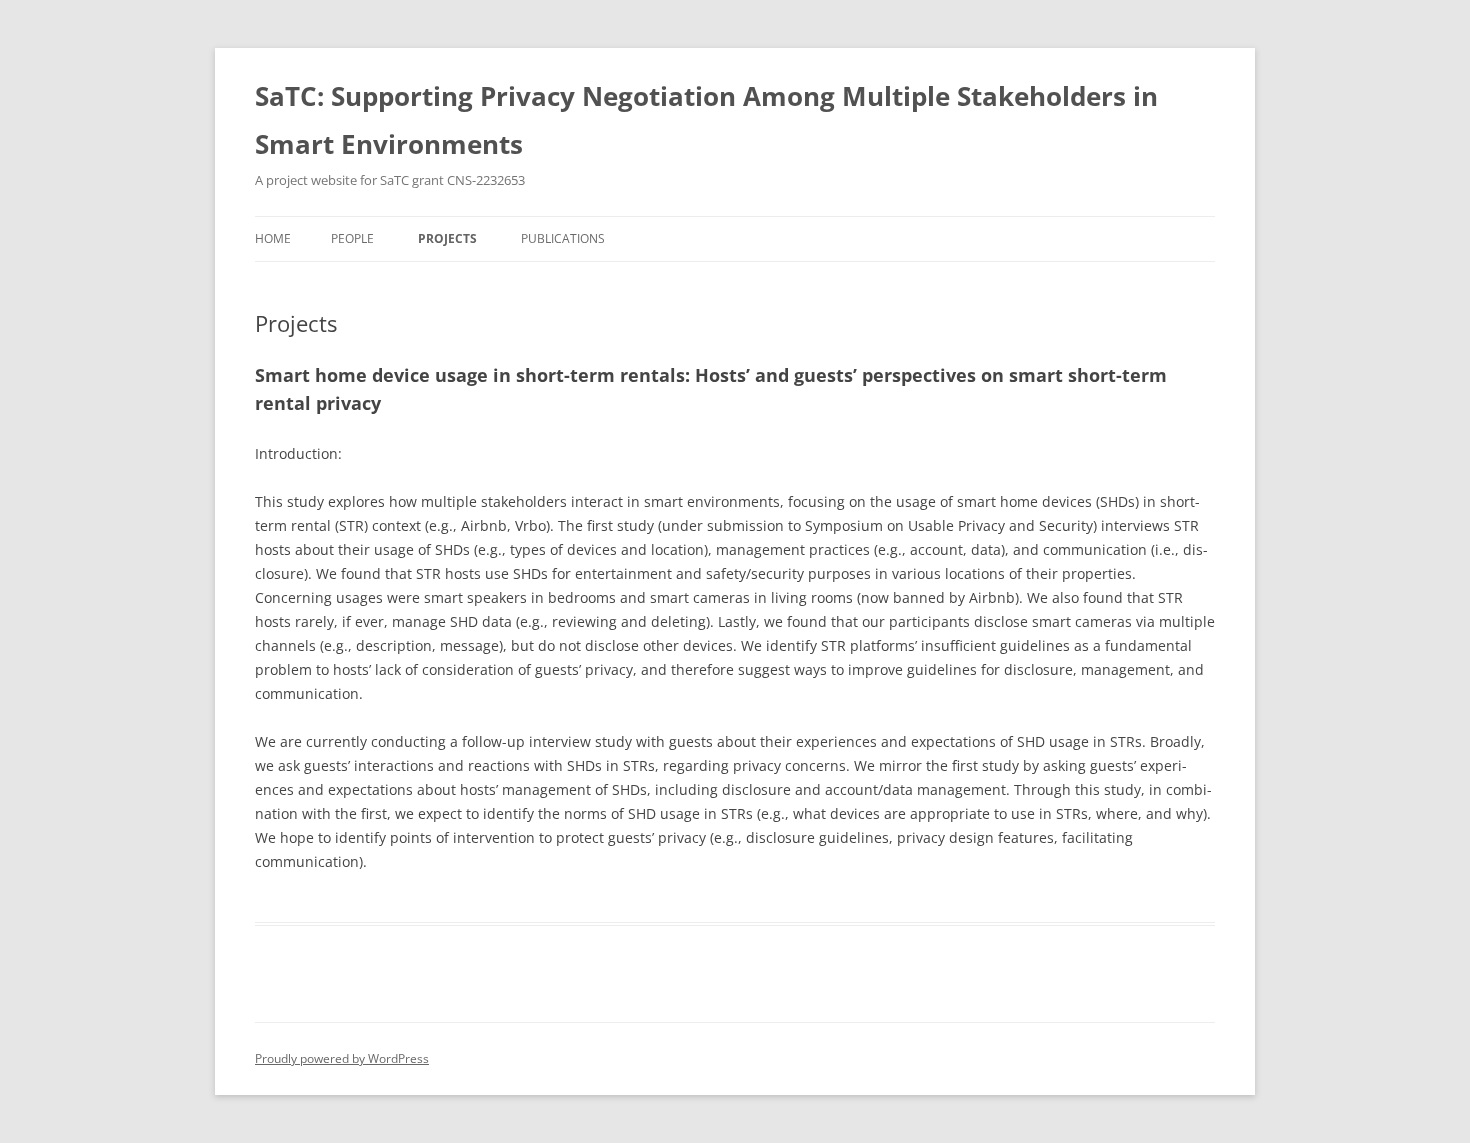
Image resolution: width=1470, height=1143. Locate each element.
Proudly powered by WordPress (342, 1058)
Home (273, 238)
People (352, 238)
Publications (563, 238)
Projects (447, 238)
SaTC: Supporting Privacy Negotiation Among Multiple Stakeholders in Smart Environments (706, 120)
